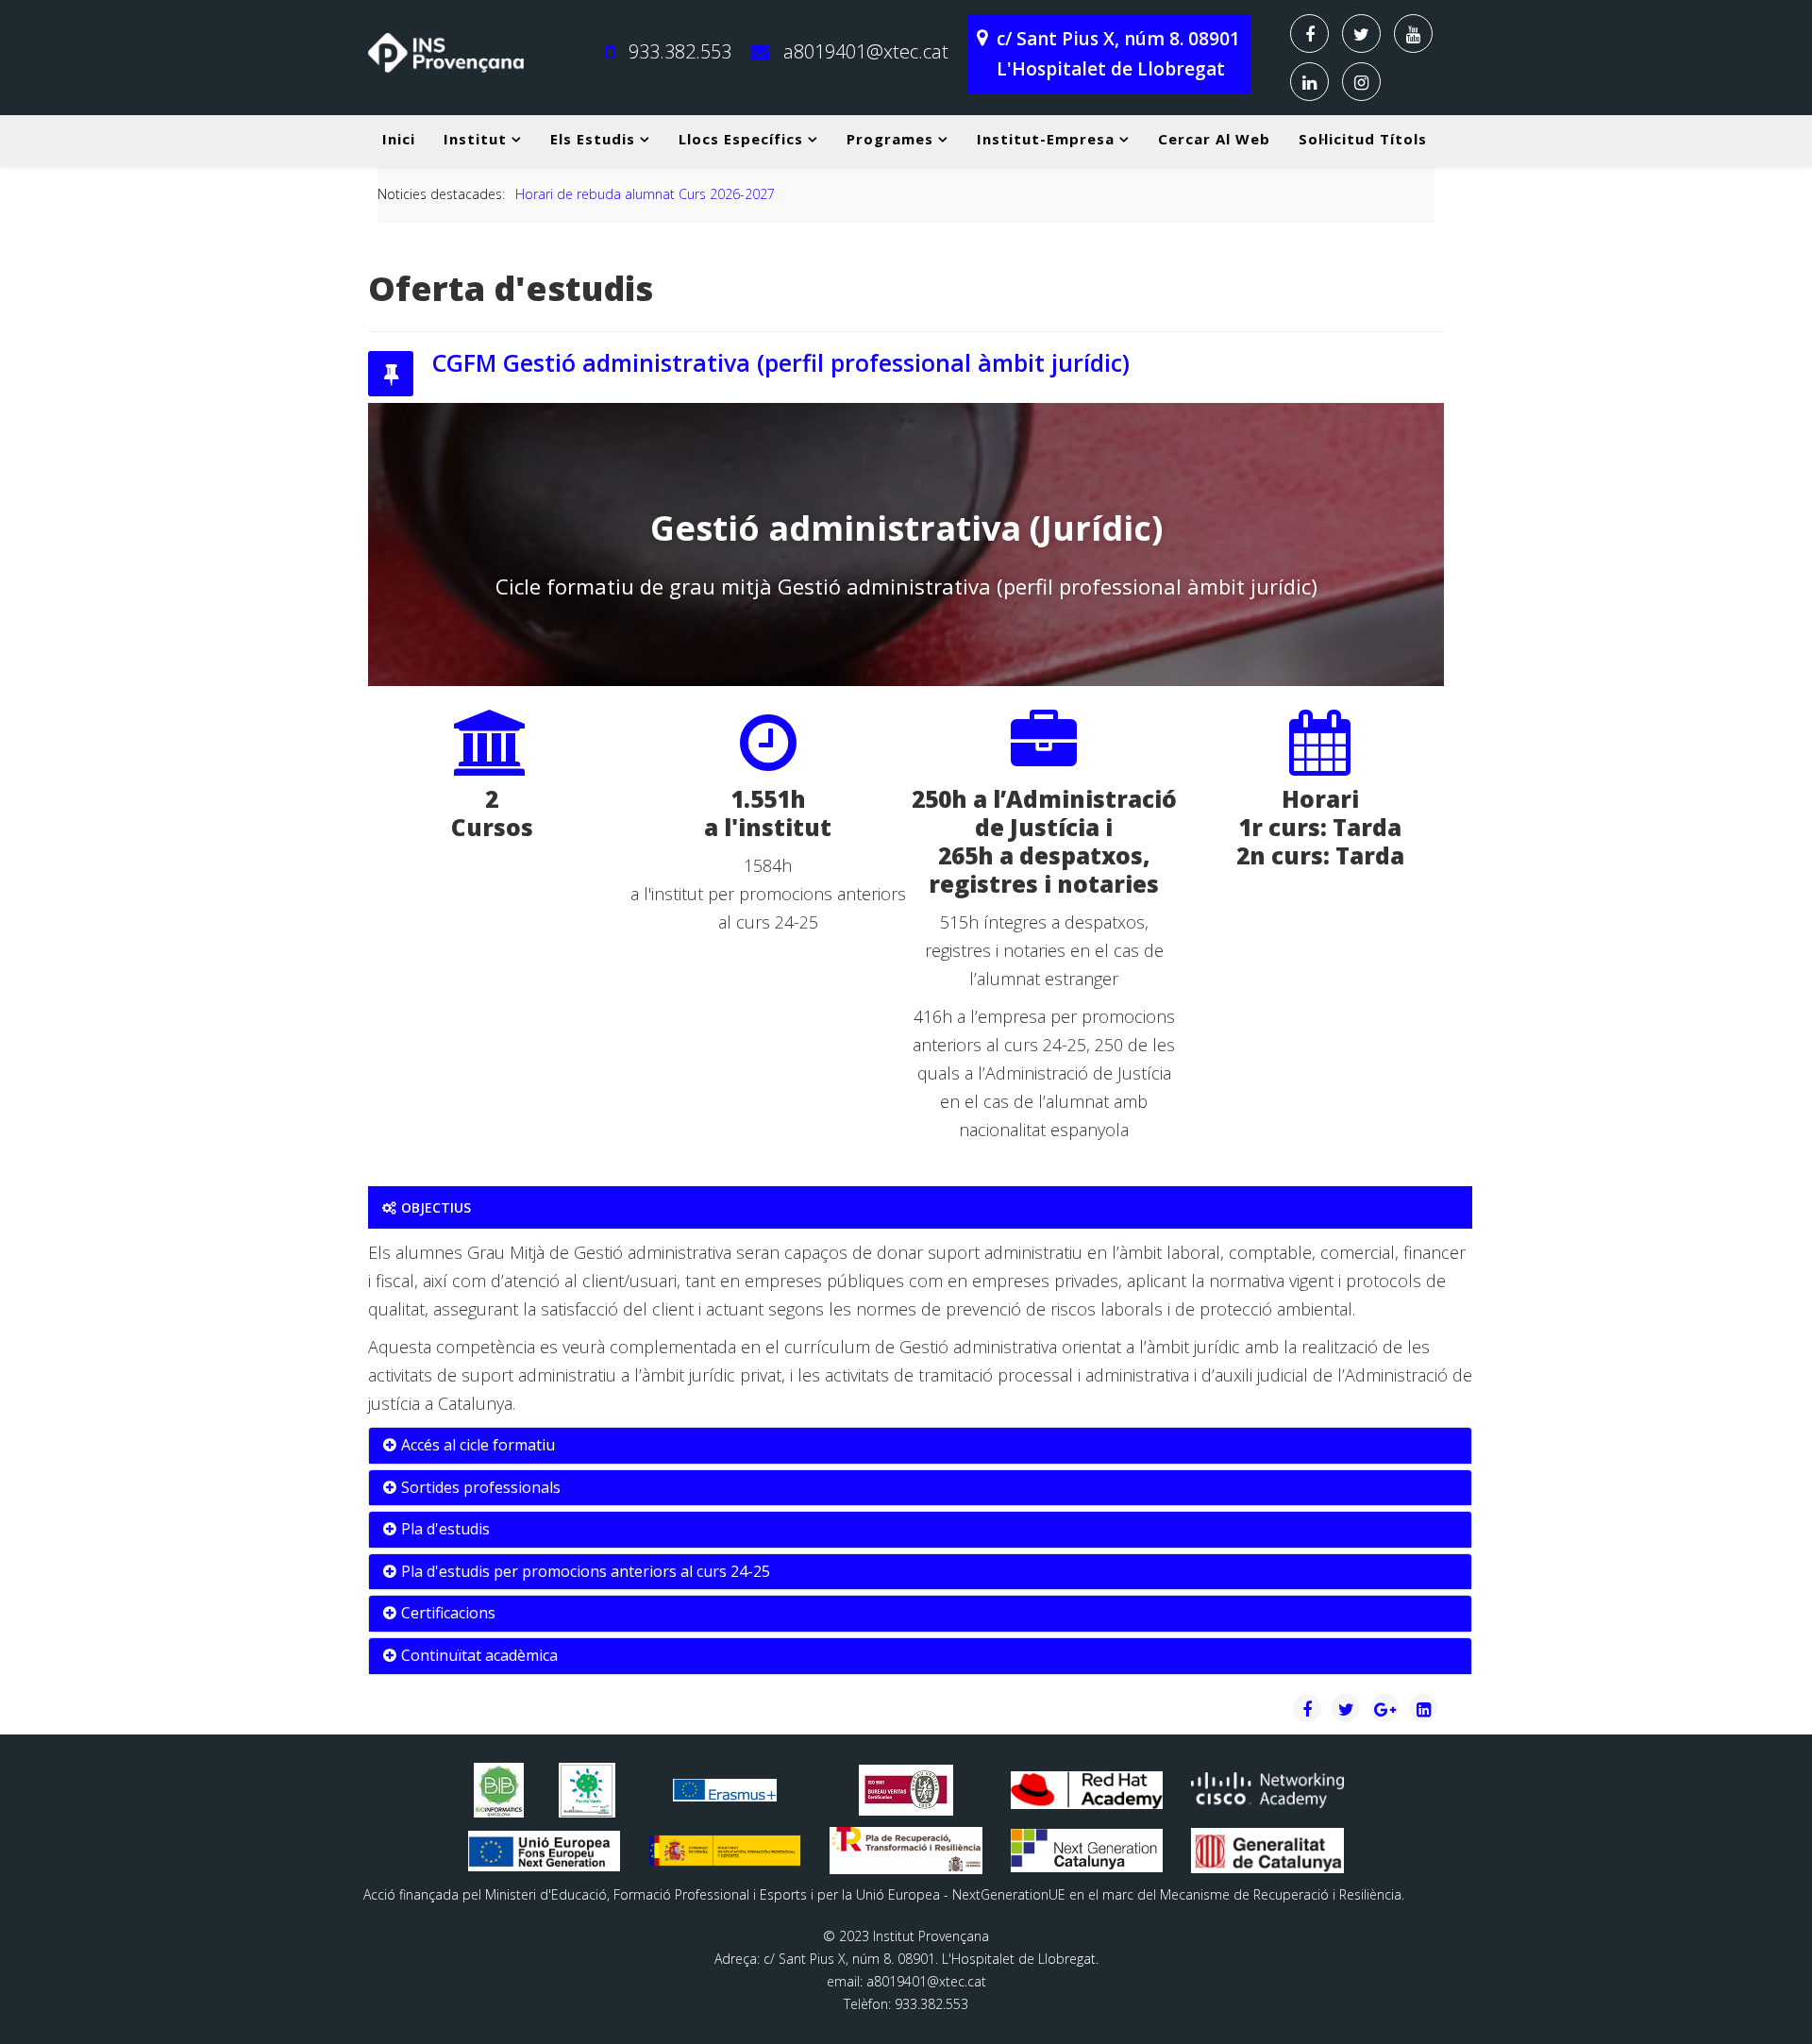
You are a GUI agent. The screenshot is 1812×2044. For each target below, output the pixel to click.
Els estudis (593, 139)
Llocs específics (741, 139)
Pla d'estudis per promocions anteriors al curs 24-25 (586, 1571)
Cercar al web (1214, 139)
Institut (475, 139)
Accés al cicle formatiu (478, 1445)
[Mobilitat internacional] (725, 1789)
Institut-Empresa (1046, 139)
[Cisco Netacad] (1267, 1790)
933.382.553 (680, 51)
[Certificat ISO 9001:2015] (906, 1790)
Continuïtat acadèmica (479, 1655)
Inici (399, 139)
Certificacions (448, 1613)
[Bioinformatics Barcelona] (499, 1790)
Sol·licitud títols (1363, 139)
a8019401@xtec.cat (866, 51)
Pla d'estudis (445, 1529)
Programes (890, 139)
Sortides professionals (481, 1487)
